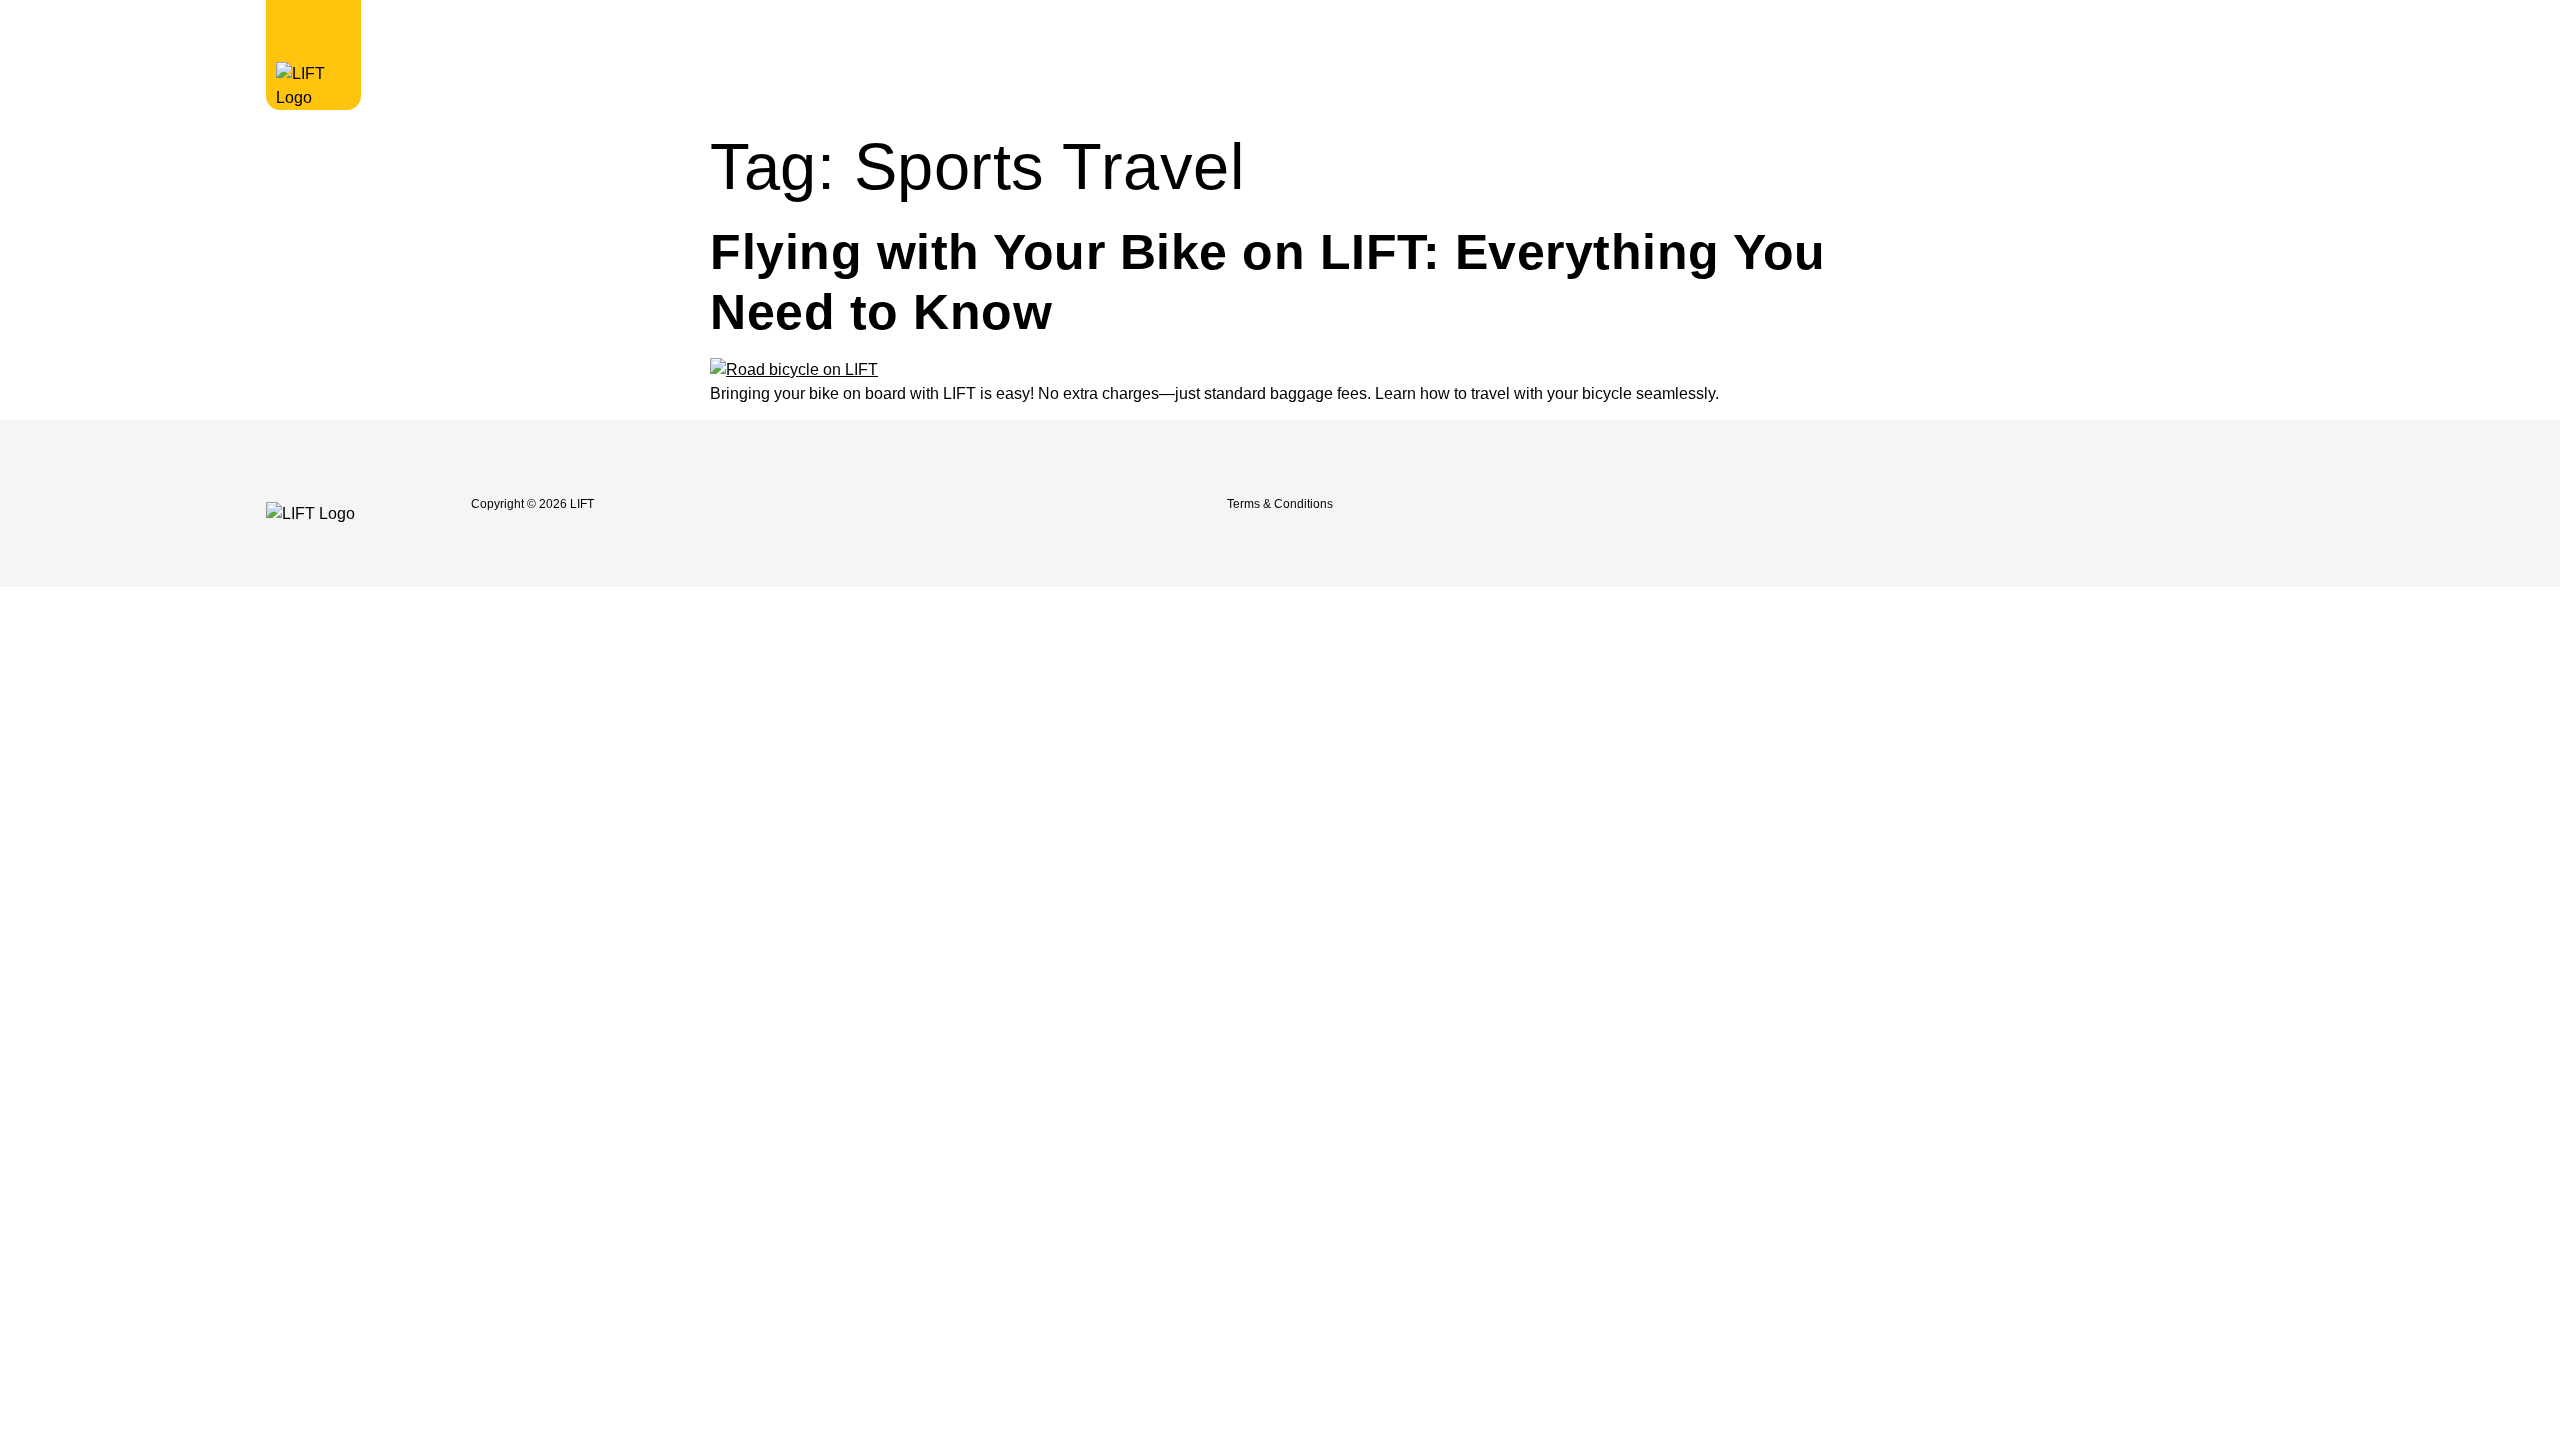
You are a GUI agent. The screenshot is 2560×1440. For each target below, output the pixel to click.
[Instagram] (1953, 504)
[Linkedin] (2041, 504)
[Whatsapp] (2085, 504)
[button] (1955, 29)
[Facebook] (1909, 504)
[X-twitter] (1997, 504)
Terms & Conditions (1280, 504)
